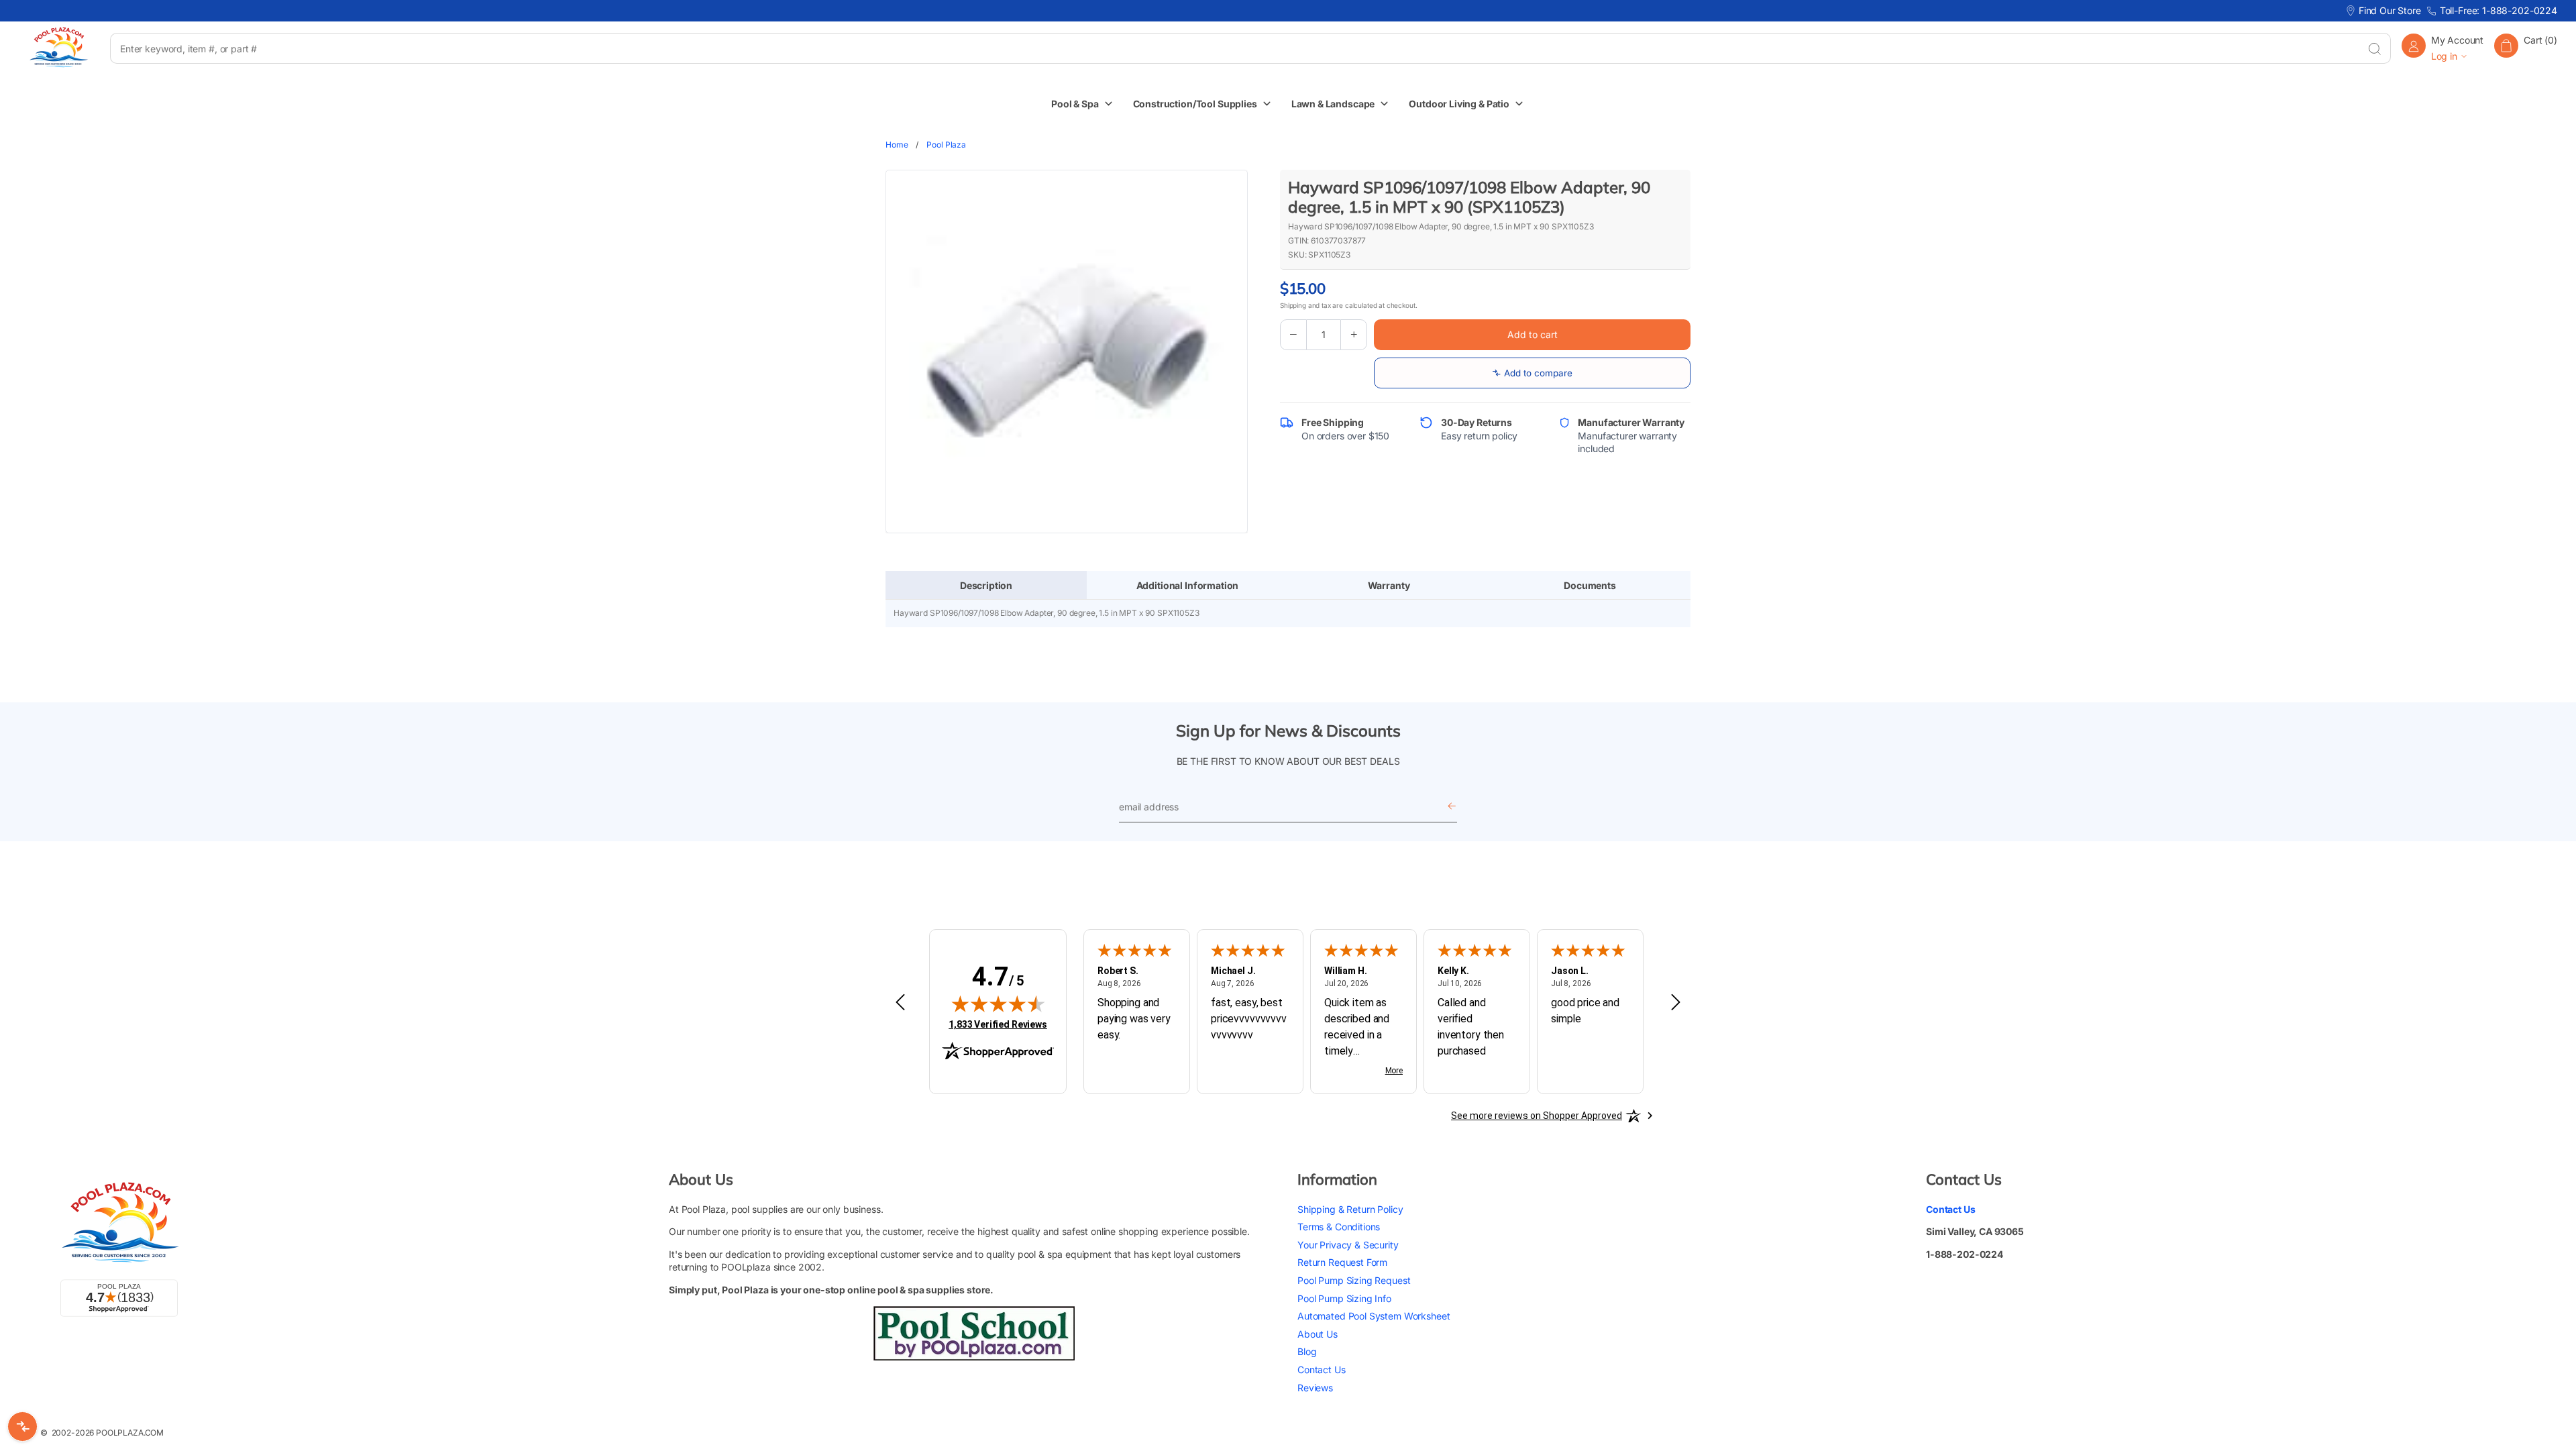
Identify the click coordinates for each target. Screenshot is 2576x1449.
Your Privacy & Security (1348, 1245)
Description (986, 585)
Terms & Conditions (1339, 1227)
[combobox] (1234, 48)
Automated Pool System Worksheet (1374, 1316)
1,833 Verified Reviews (998, 1024)
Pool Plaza (946, 145)
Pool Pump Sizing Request (1354, 1280)
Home (897, 145)
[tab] (986, 586)
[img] (998, 1004)
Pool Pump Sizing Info (1344, 1298)
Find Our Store (2390, 10)
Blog (1307, 1351)
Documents (1590, 585)
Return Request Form (1342, 1262)
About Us (1318, 1334)
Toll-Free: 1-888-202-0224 (2499, 10)
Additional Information (1188, 585)
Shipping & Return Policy (1350, 1209)
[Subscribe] (1452, 807)
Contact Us (1322, 1370)
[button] (2526, 48)
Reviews (1315, 1388)
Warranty (1389, 585)
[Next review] (1676, 1003)
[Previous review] (900, 1003)
